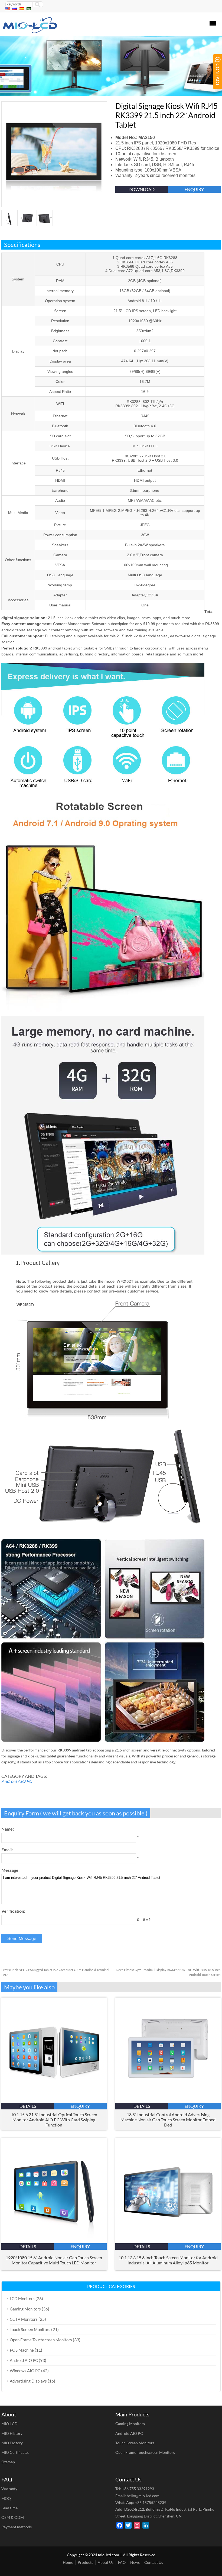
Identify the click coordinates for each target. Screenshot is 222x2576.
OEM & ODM (13, 2517)
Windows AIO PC (25, 2371)
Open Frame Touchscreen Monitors (41, 2340)
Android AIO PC (17, 1781)
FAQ (122, 2562)
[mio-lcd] (30, 32)
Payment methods (17, 2527)
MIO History (12, 2433)
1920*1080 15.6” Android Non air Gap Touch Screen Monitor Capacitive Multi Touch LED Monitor (54, 2260)
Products (85, 2562)
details (28, 2106)
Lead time (9, 2508)
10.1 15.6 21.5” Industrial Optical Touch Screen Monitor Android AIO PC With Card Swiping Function (54, 2120)
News (135, 2562)
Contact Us (154, 2562)
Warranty (9, 2489)
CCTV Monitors (24, 2319)
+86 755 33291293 (138, 2489)
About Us (106, 2562)
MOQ (6, 2498)
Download (142, 189)
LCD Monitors (22, 2299)
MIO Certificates (15, 2452)
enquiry (194, 189)
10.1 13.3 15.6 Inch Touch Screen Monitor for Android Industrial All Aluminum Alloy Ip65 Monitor (168, 2260)
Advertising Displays (28, 2381)
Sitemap (8, 2462)
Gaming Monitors (25, 2309)
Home (68, 2562)
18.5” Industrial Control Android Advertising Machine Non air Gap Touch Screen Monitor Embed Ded (168, 2120)
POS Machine (22, 2350)
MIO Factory (12, 2443)
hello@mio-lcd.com (143, 2496)
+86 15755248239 (151, 2502)
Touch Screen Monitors (30, 2329)
